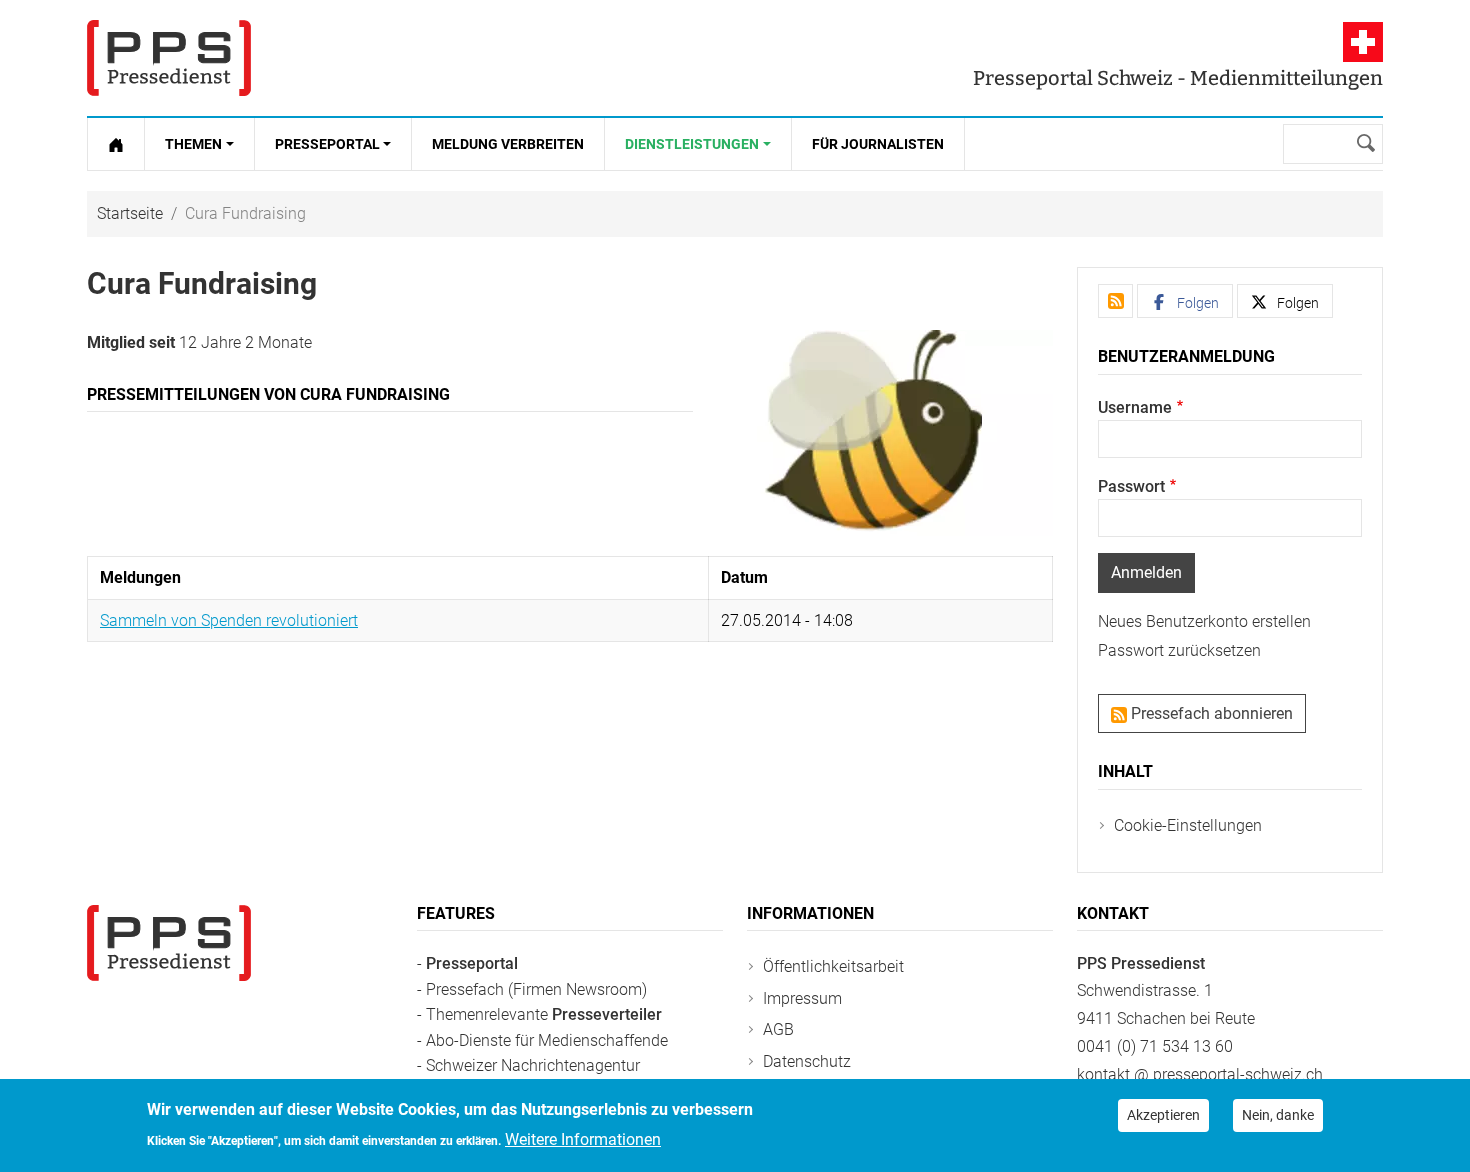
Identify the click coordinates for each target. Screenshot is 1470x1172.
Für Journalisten (878, 144)
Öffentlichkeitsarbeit (833, 966)
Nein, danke (1278, 1115)
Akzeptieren (1163, 1115)
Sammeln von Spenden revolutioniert (229, 620)
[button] (1185, 301)
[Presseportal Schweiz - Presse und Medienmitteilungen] (169, 58)
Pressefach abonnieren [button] (1210, 713)
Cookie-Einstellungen (1188, 825)
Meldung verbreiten (508, 144)
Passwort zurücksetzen (1179, 650)
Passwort (1131, 486)
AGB (778, 1029)
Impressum (802, 998)
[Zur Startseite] (116, 144)
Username (1135, 407)
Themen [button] (193, 144)
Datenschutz (807, 1061)
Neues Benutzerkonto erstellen (1204, 621)
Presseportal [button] (327, 144)
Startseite (130, 213)
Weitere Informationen (583, 1138)
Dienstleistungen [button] (692, 144)
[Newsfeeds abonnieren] (1115, 301)
